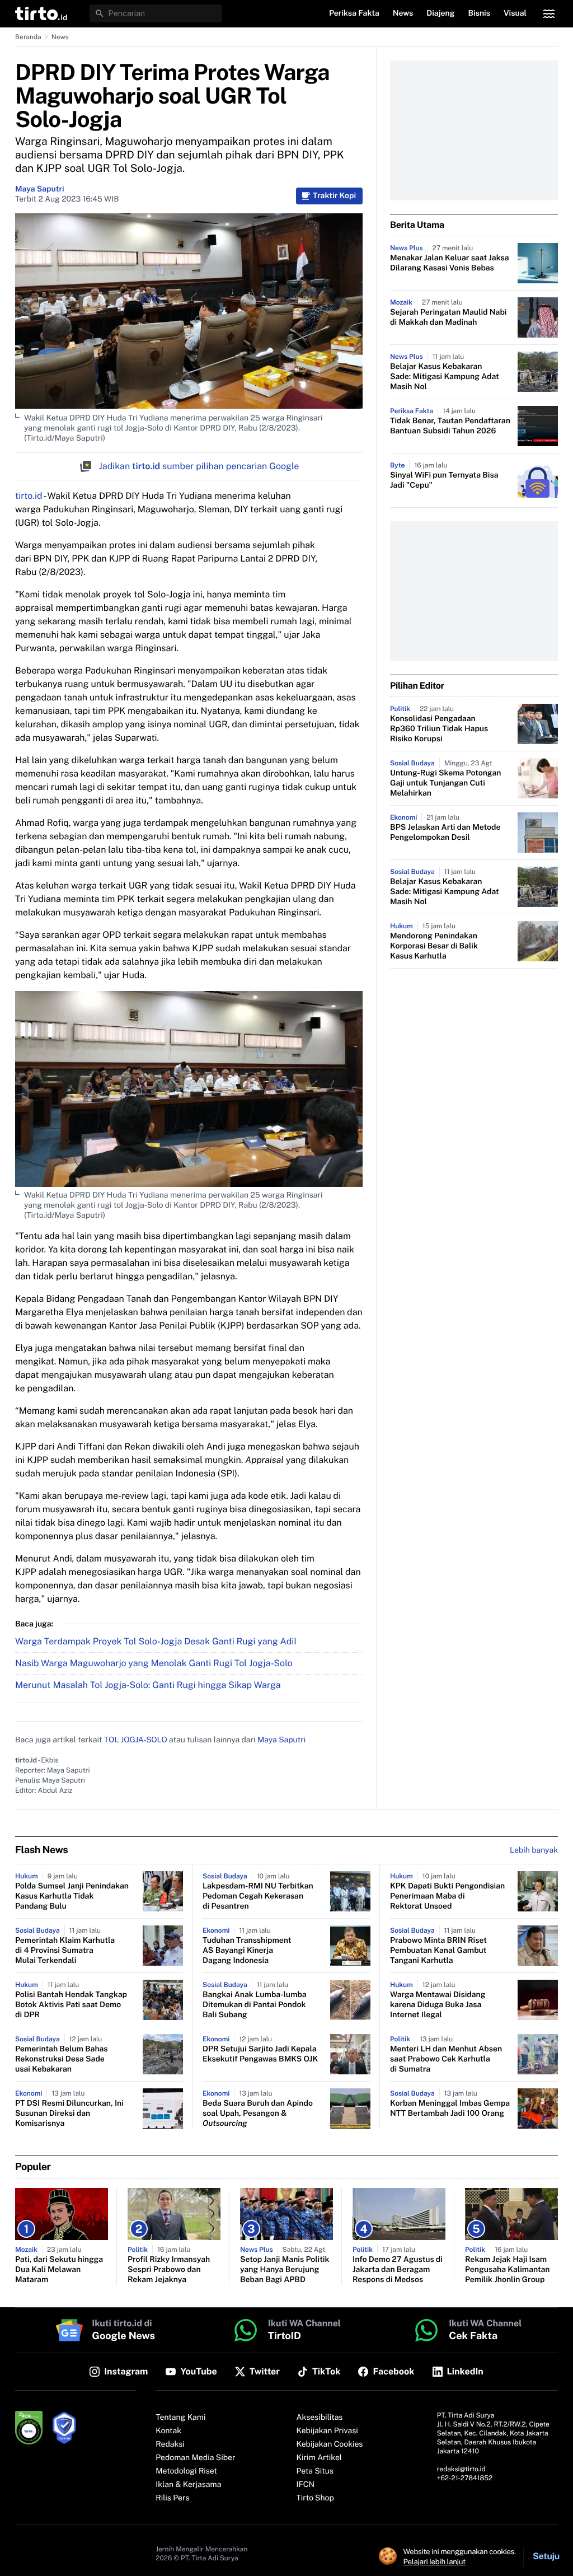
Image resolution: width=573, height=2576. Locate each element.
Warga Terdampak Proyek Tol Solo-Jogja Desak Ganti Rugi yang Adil (156, 1641)
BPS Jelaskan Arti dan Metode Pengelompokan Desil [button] (445, 833)
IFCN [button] (306, 2485)
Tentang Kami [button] (180, 2418)
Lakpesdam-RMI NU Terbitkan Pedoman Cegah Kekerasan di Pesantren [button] (258, 1896)
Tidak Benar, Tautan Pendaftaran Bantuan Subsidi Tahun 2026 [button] (450, 426)
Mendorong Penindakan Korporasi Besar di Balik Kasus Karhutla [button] (434, 946)
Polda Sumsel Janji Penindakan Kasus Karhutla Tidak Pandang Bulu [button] (72, 1896)
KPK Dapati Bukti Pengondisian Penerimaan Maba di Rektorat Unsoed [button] (447, 1896)
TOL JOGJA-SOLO (136, 1740)
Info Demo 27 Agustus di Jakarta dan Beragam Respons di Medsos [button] (398, 2270)
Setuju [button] (546, 2556)
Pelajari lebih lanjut (435, 2561)
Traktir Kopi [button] (334, 196)
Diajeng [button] (440, 13)
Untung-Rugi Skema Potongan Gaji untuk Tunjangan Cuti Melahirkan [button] (445, 783)
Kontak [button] (168, 2431)
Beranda (28, 37)
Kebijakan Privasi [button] (327, 2431)
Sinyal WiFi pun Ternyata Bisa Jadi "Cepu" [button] (444, 480)
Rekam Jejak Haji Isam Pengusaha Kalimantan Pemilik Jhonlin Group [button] (508, 2270)
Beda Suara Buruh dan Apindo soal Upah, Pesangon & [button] (258, 2114)
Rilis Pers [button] (172, 2498)
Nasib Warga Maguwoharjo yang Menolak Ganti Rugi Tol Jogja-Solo (154, 1663)
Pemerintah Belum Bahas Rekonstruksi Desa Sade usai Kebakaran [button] (62, 2059)
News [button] (403, 13)
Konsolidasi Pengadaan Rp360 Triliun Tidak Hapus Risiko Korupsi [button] (439, 729)
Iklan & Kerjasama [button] (188, 2485)
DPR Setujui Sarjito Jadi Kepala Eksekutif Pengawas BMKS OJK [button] (260, 2054)
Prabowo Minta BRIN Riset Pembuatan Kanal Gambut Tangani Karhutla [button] (438, 1951)
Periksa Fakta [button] (354, 13)
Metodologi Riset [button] (186, 2471)
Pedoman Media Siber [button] (195, 2458)
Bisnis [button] (479, 13)
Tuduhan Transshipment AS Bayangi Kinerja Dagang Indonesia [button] (247, 1951)
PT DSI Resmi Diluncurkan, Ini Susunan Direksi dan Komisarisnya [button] (69, 2114)
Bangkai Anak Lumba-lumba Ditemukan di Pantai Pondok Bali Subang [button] (255, 2005)
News (60, 37)
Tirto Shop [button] (315, 2498)
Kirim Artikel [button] (320, 2458)
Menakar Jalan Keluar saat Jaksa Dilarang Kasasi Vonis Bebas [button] (450, 263)
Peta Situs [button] (315, 2471)
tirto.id (29, 496)
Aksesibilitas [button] (320, 2418)
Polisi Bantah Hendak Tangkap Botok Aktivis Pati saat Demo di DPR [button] (71, 2005)
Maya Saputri (40, 189)
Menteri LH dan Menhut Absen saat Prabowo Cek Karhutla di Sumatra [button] (446, 2059)
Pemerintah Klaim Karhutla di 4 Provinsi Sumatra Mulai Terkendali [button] (65, 1951)
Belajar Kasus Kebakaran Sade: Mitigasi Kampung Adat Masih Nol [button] (445, 377)
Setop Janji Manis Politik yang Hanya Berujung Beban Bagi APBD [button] (285, 2270)
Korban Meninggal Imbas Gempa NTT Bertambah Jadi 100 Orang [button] (450, 2109)
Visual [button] (515, 13)
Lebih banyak (534, 1850)
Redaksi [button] (170, 2444)
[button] (41, 13)
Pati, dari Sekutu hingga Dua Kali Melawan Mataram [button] (59, 2270)
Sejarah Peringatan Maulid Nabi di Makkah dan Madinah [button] (448, 317)
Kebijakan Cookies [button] (330, 2444)
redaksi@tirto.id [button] (461, 2469)
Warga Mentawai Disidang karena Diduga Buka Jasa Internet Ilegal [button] (438, 2005)
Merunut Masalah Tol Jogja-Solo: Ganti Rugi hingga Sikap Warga (148, 1685)
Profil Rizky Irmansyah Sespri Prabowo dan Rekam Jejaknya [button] (169, 2270)
